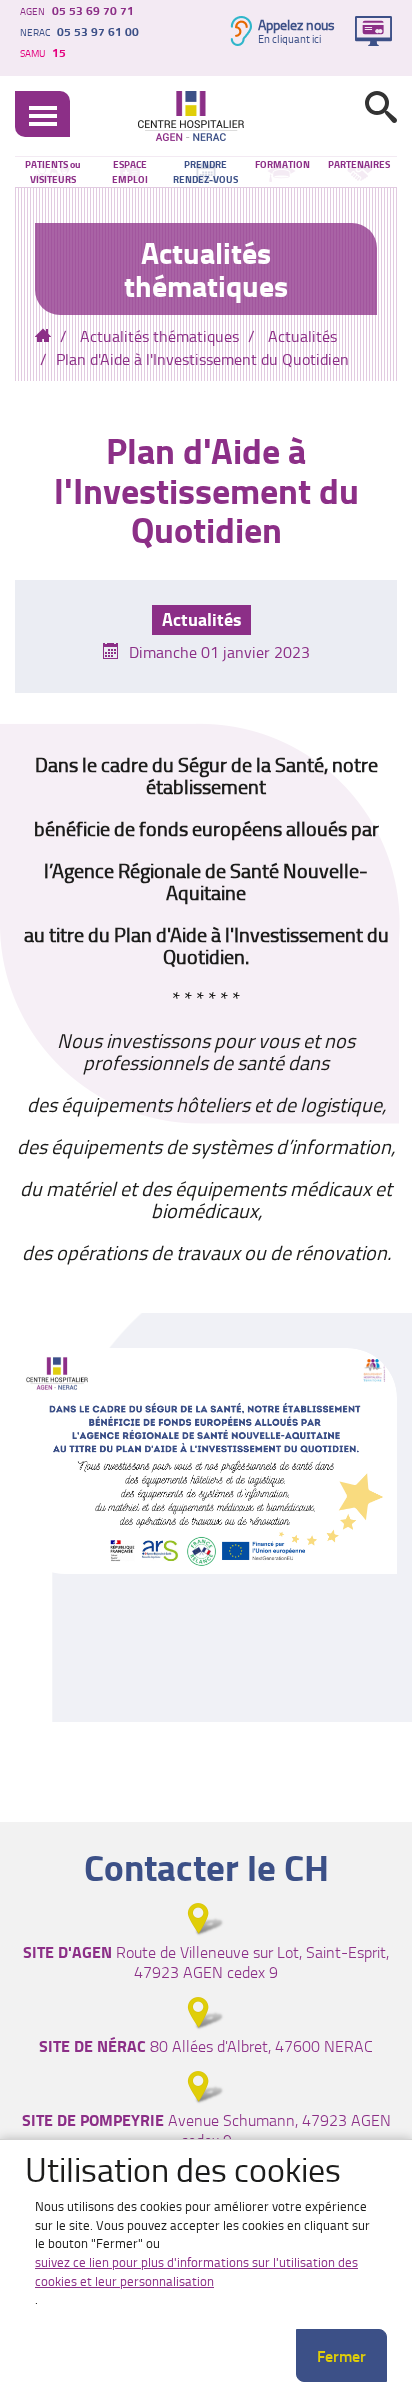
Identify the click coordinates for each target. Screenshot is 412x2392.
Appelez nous (296, 24)
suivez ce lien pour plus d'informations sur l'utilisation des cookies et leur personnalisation (196, 2271)
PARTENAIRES (359, 164)
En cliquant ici (289, 39)
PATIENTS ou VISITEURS (53, 171)
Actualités (302, 336)
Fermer (341, 2355)
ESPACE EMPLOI (130, 171)
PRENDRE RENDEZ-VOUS (205, 171)
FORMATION (282, 164)
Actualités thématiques (159, 336)
